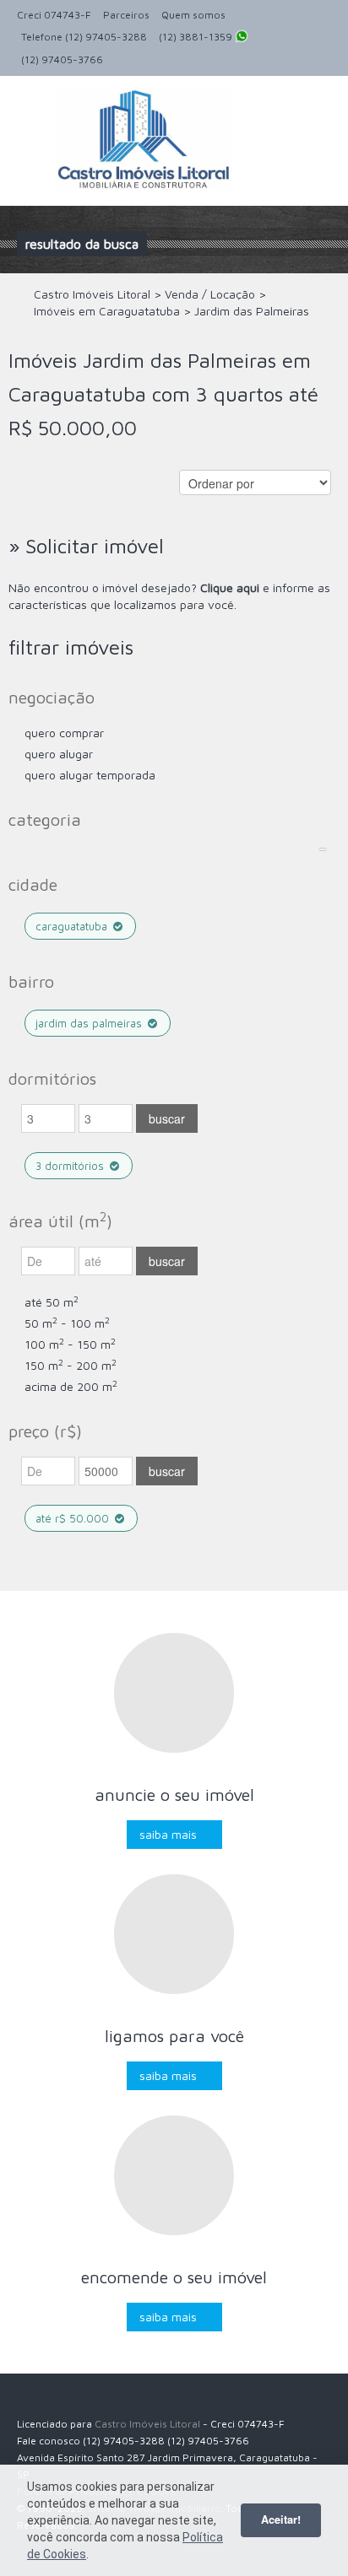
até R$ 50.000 (74, 1518)
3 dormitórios (71, 1166)
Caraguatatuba (73, 926)
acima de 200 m (71, 1386)
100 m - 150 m (70, 1344)
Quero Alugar (59, 754)
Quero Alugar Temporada (90, 775)
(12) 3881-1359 (197, 37)
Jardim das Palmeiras (90, 1023)
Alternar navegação (32, 116)
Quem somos (193, 15)
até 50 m (52, 1302)
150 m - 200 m (71, 1365)
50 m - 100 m (67, 1323)
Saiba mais (168, 1834)
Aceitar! (281, 2519)
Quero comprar (64, 733)
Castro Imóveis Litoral (147, 2424)
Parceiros (126, 15)
